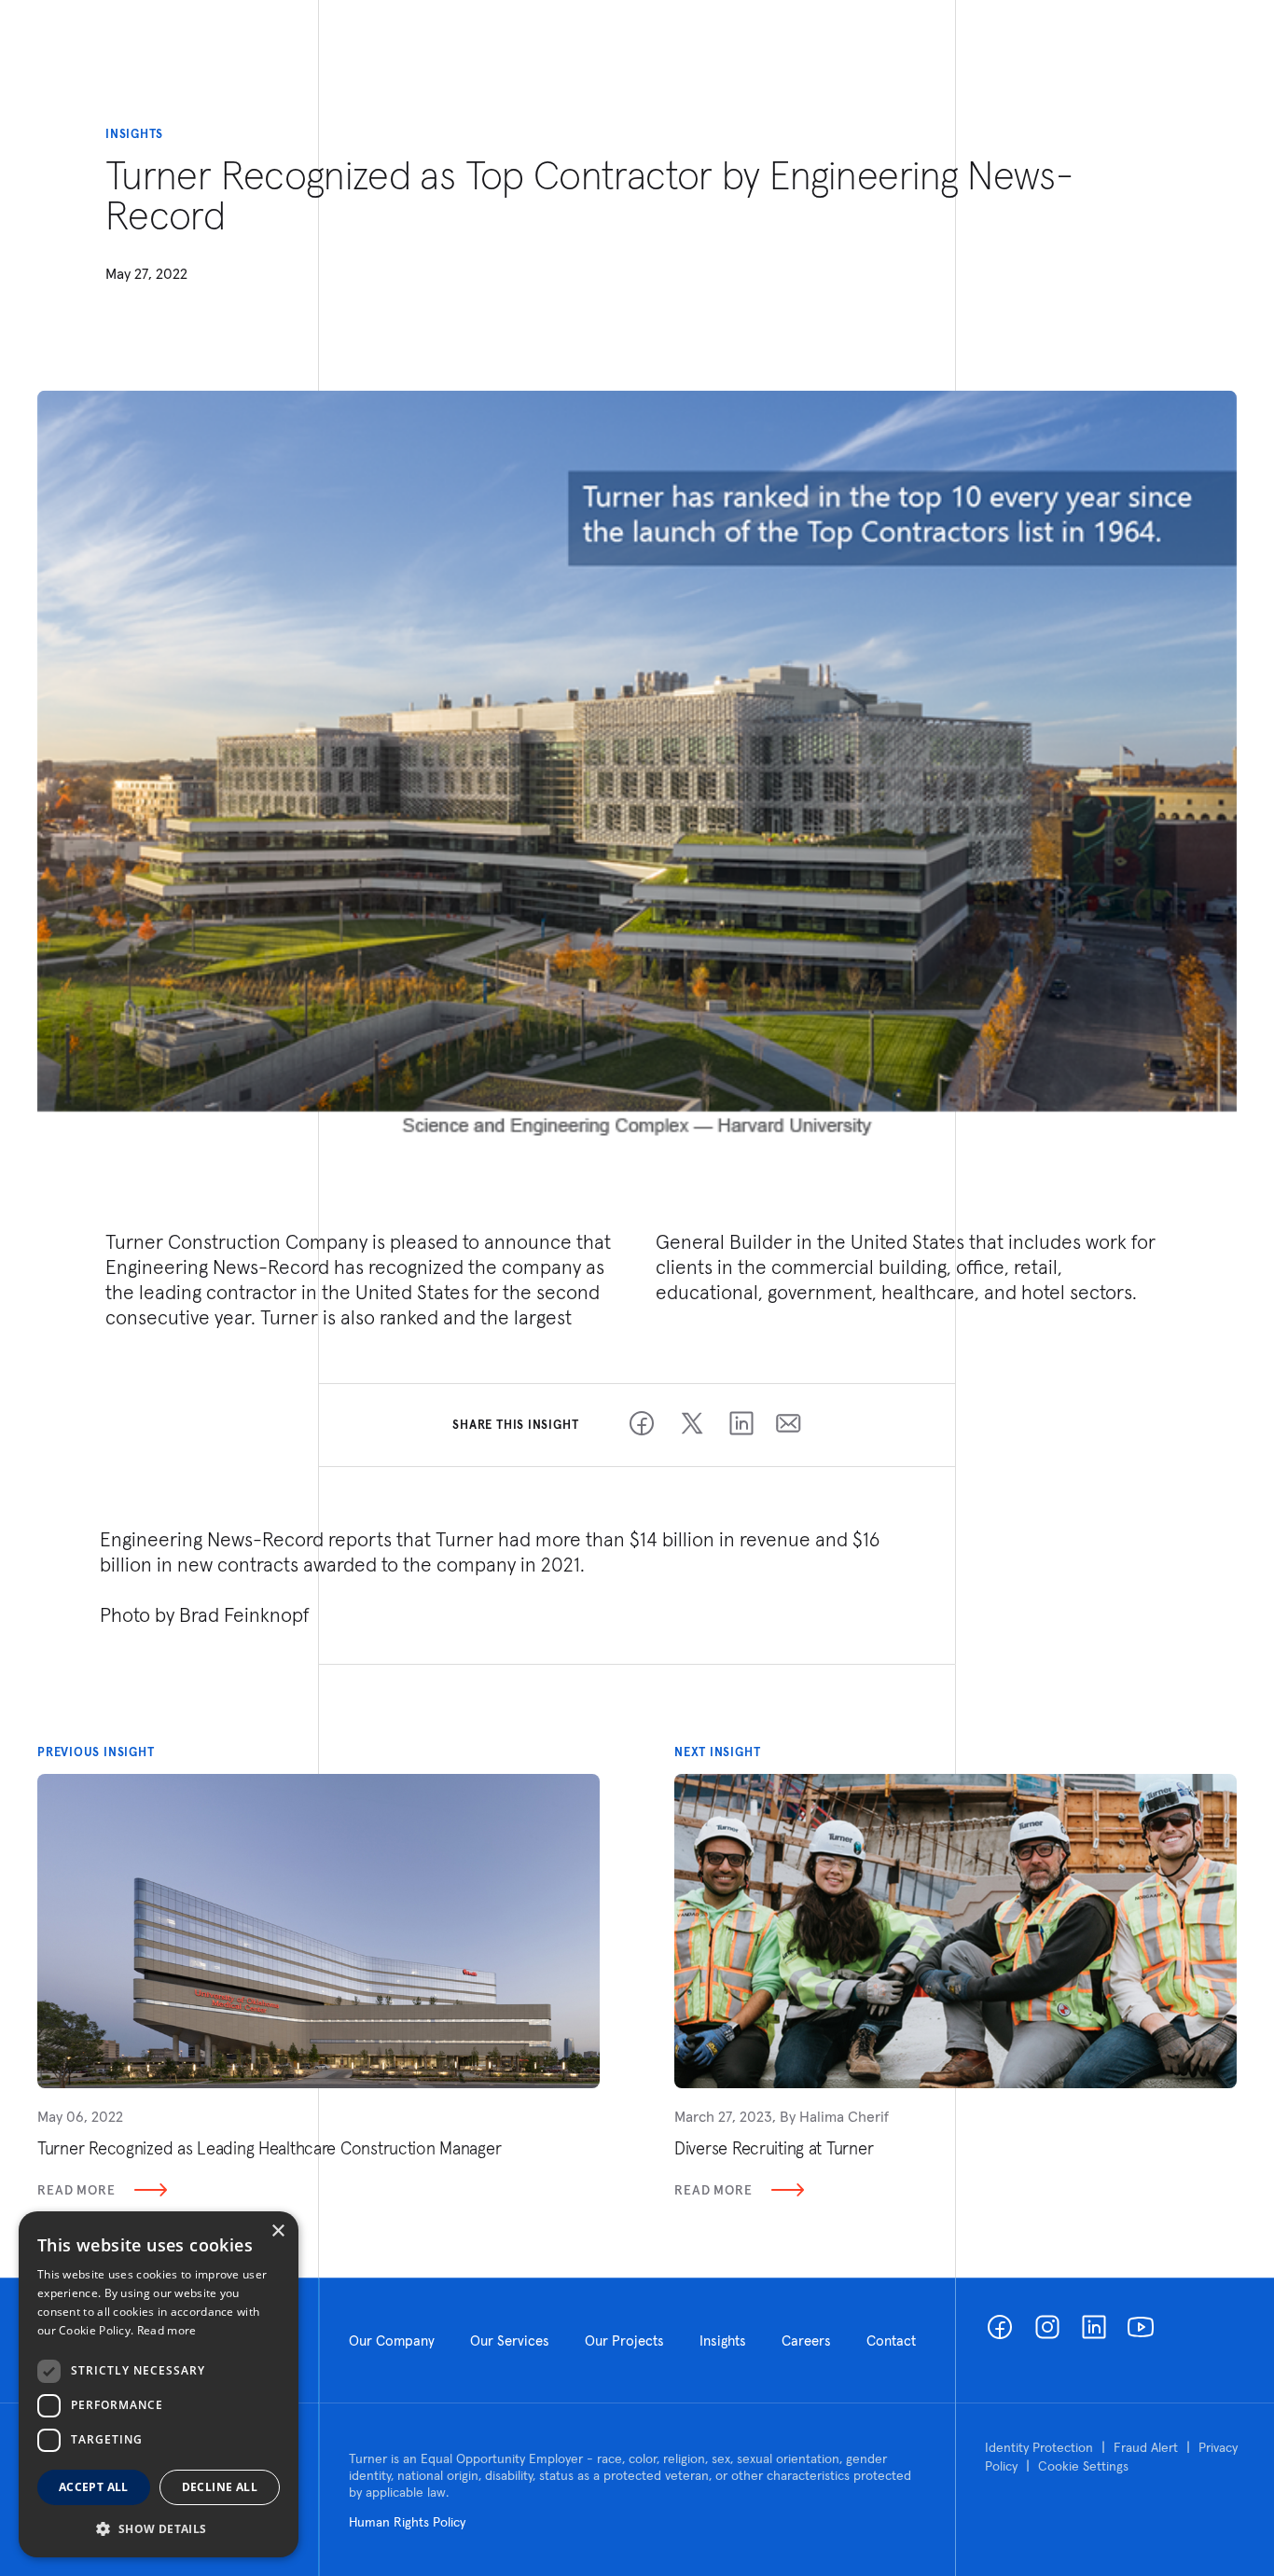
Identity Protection (1039, 2447)
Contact (891, 2341)
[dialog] (159, 2384)
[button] (159, 2528)
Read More (76, 2190)
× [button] (277, 2231)
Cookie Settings (1083, 2466)
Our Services (510, 2341)
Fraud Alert (1146, 2447)
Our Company (392, 2341)
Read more (167, 2330)
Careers (806, 2341)
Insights (723, 2341)
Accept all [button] (94, 2487)
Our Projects (624, 2341)
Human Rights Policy (407, 2522)
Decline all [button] (220, 2487)
